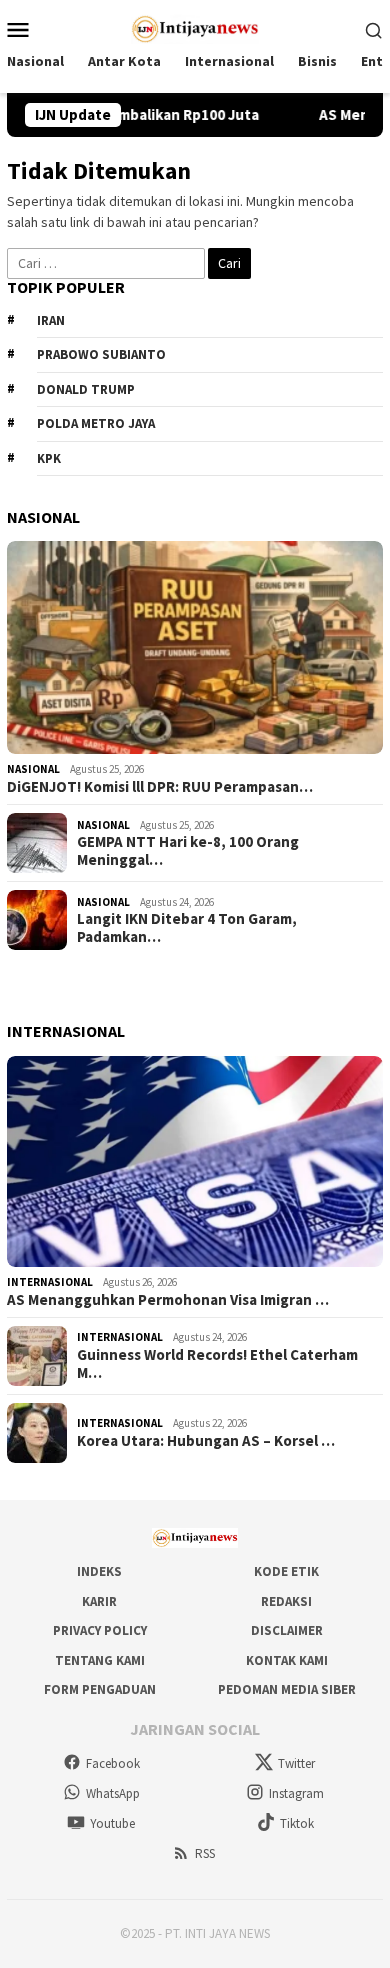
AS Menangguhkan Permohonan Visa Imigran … (168, 1300)
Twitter (296, 1763)
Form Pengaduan (100, 1689)
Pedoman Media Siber (287, 1689)
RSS (205, 1853)
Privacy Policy (100, 1630)
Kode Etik (286, 1571)
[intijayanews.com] (195, 27)
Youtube (112, 1823)
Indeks (99, 1571)
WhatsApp (113, 1793)
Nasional (33, 769)
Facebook (113, 1763)
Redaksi (286, 1601)
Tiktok (297, 1823)
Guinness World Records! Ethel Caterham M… (217, 1364)
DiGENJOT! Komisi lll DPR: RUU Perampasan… (160, 787)
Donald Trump (86, 389)
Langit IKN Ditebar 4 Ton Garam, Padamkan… (187, 928)
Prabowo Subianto (101, 354)
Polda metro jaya (96, 423)
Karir (99, 1601)
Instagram (296, 1793)
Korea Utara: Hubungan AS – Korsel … (206, 1441)
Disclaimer (287, 1630)
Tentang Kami (100, 1660)
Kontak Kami (287, 1660)
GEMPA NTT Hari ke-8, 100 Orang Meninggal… (188, 851)
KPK (49, 458)
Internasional (50, 1282)
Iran (51, 320)
